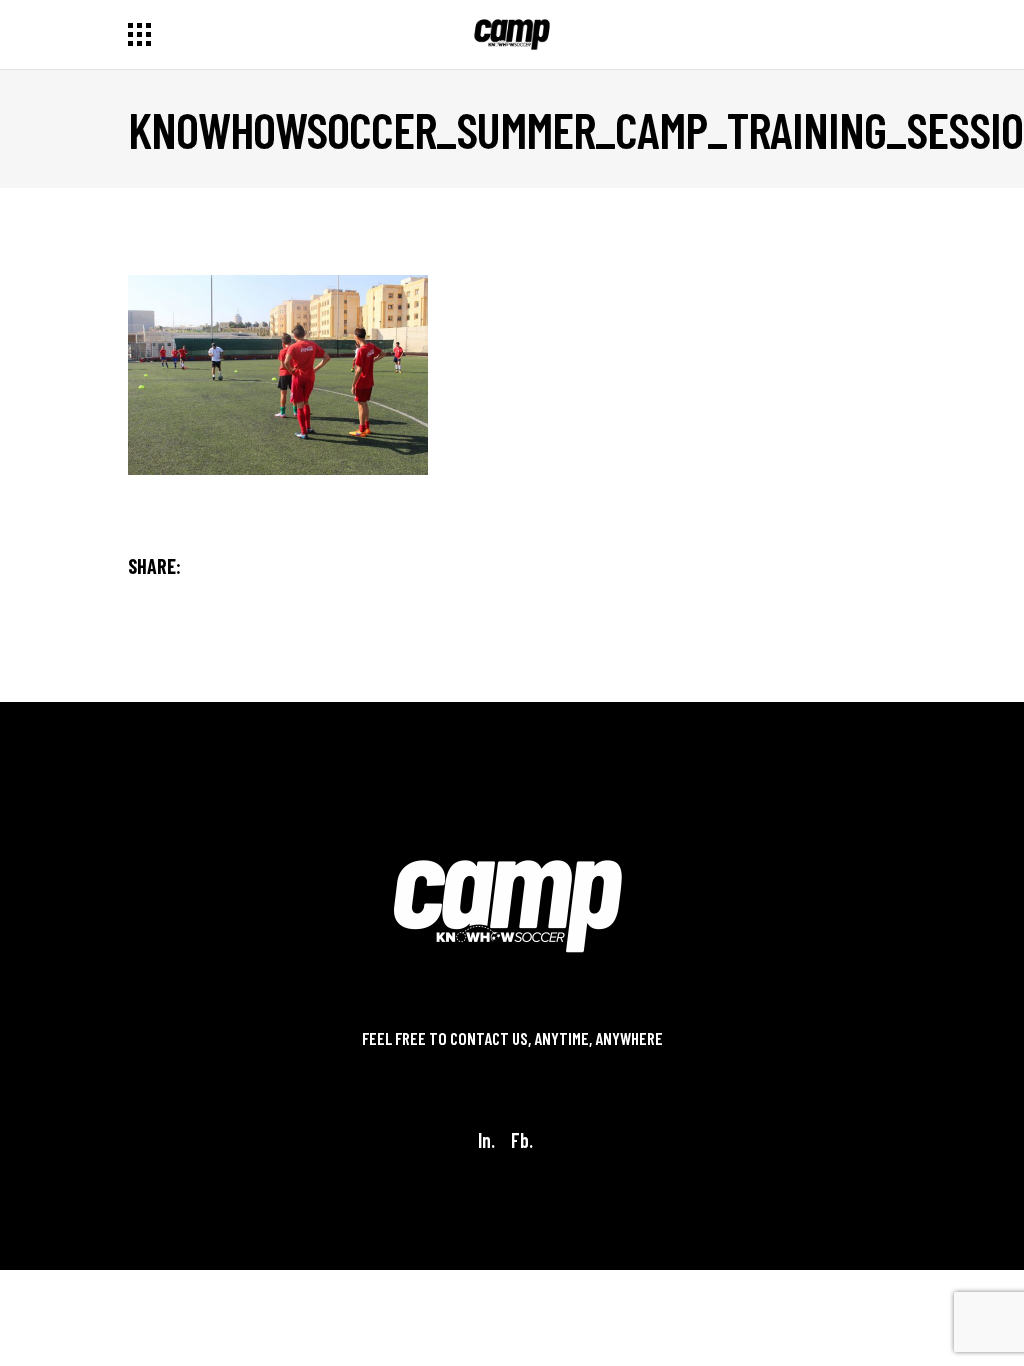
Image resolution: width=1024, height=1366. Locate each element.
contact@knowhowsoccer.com (512, 1063)
